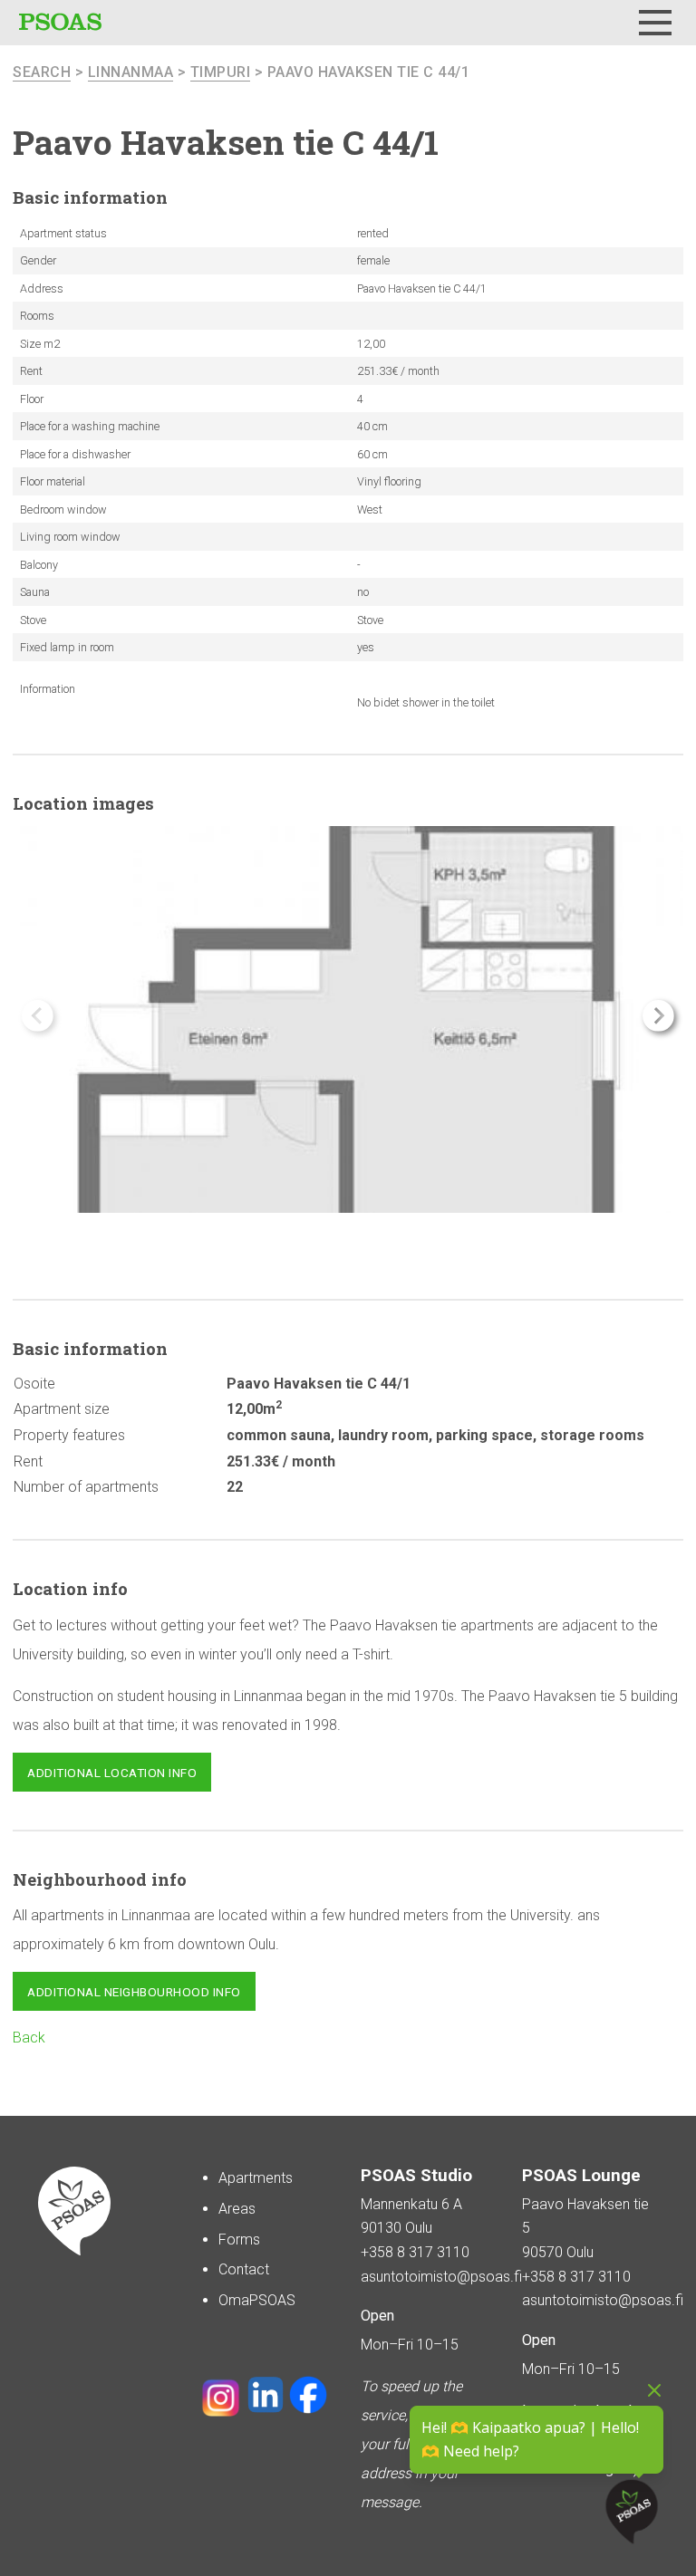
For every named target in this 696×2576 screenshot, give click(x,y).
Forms (239, 2240)
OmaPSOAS (257, 2300)
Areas (237, 2209)
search (42, 72)
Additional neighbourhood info (134, 1992)
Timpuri (221, 72)
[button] (658, 1016)
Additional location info (112, 1773)
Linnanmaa (131, 72)
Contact (244, 2269)
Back (29, 2038)
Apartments (256, 2178)
